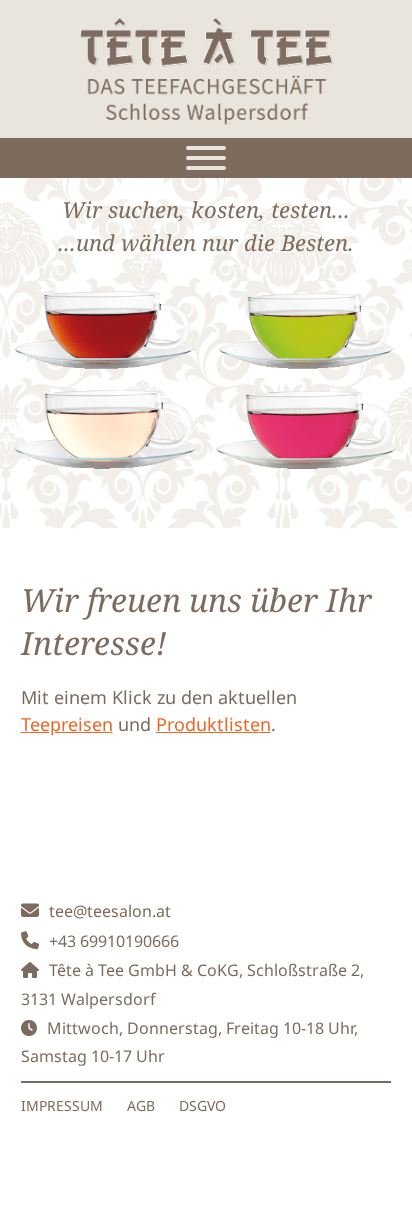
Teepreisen (67, 724)
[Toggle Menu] (206, 158)
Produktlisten (213, 724)
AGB (141, 1105)
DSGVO (202, 1105)
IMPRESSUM (62, 1105)
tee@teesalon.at (110, 911)
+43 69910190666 (114, 941)
